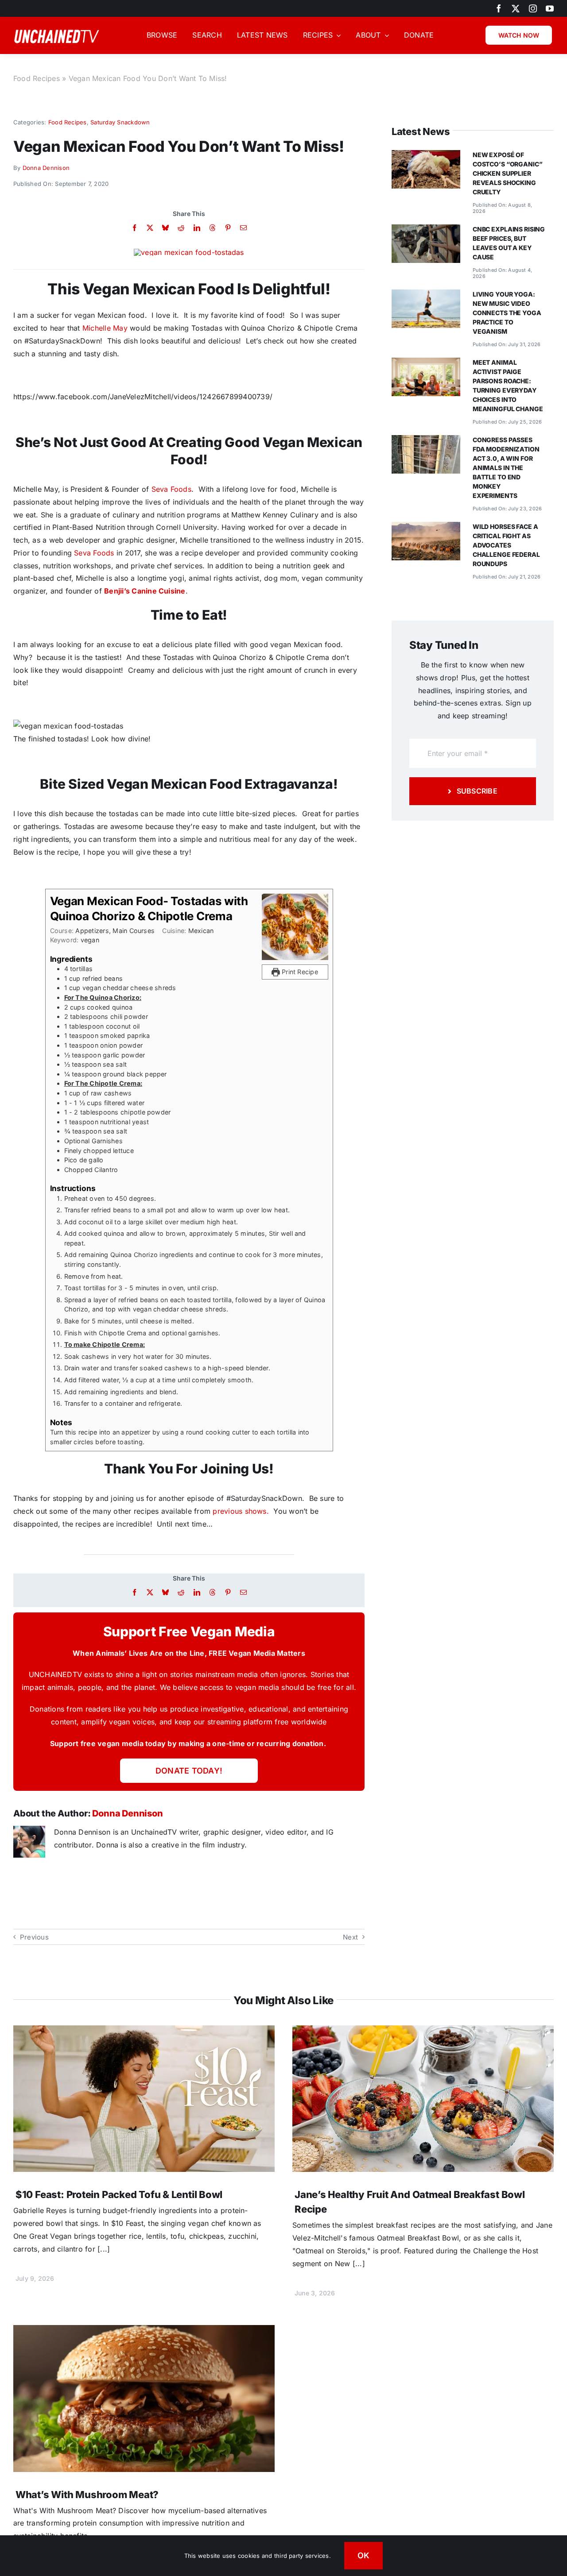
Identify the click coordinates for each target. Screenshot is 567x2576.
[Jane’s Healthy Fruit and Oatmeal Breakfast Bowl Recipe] (423, 2032)
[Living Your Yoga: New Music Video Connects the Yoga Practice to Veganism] (426, 296)
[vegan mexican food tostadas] (189, 252)
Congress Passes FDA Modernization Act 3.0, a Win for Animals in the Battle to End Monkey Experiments (506, 468)
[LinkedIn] (197, 228)
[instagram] (533, 8)
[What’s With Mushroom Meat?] (144, 2331)
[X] (150, 228)
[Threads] (212, 228)
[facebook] (499, 8)
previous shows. (241, 1511)
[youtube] (550, 8)
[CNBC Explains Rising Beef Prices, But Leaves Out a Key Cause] (426, 231)
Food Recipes (37, 78)
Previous (34, 1937)
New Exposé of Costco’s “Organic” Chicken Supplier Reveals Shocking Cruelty (507, 173)
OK (364, 2555)
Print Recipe (299, 972)
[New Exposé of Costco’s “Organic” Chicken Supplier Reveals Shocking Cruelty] (426, 156)
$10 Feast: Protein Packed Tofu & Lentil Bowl (119, 2194)
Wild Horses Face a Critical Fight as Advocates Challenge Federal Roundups (506, 545)
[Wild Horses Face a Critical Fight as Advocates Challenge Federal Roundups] (426, 528)
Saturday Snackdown (120, 122)
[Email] (243, 228)
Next (350, 1937)
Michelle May (106, 328)
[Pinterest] (228, 228)
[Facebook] (134, 228)
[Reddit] (181, 228)
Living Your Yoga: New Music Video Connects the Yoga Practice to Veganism (507, 313)
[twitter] (516, 8)
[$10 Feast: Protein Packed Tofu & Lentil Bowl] (144, 2032)
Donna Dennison (46, 168)
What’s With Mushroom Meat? (87, 2495)
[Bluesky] (165, 228)
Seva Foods (171, 489)
